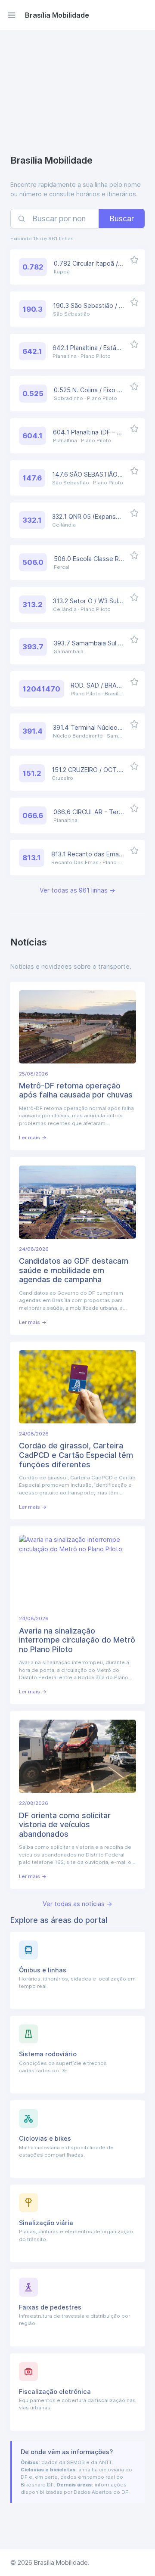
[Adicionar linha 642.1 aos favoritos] (135, 344)
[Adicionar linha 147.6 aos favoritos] (135, 470)
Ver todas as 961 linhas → (77, 890)
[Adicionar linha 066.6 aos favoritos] (135, 808)
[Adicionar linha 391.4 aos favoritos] (135, 724)
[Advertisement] (77, 94)
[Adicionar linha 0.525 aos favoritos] (135, 386)
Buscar (122, 219)
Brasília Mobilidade (57, 15)
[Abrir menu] (12, 15)
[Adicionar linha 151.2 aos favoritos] (135, 766)
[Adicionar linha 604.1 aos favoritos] (135, 428)
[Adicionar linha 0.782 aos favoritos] (135, 259)
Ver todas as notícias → (77, 1904)
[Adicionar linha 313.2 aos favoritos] (135, 597)
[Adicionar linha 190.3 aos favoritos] (135, 302)
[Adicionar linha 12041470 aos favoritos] (135, 681)
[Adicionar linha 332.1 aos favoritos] (135, 513)
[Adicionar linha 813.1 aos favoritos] (135, 850)
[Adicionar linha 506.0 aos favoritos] (135, 555)
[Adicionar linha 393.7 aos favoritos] (135, 639)
